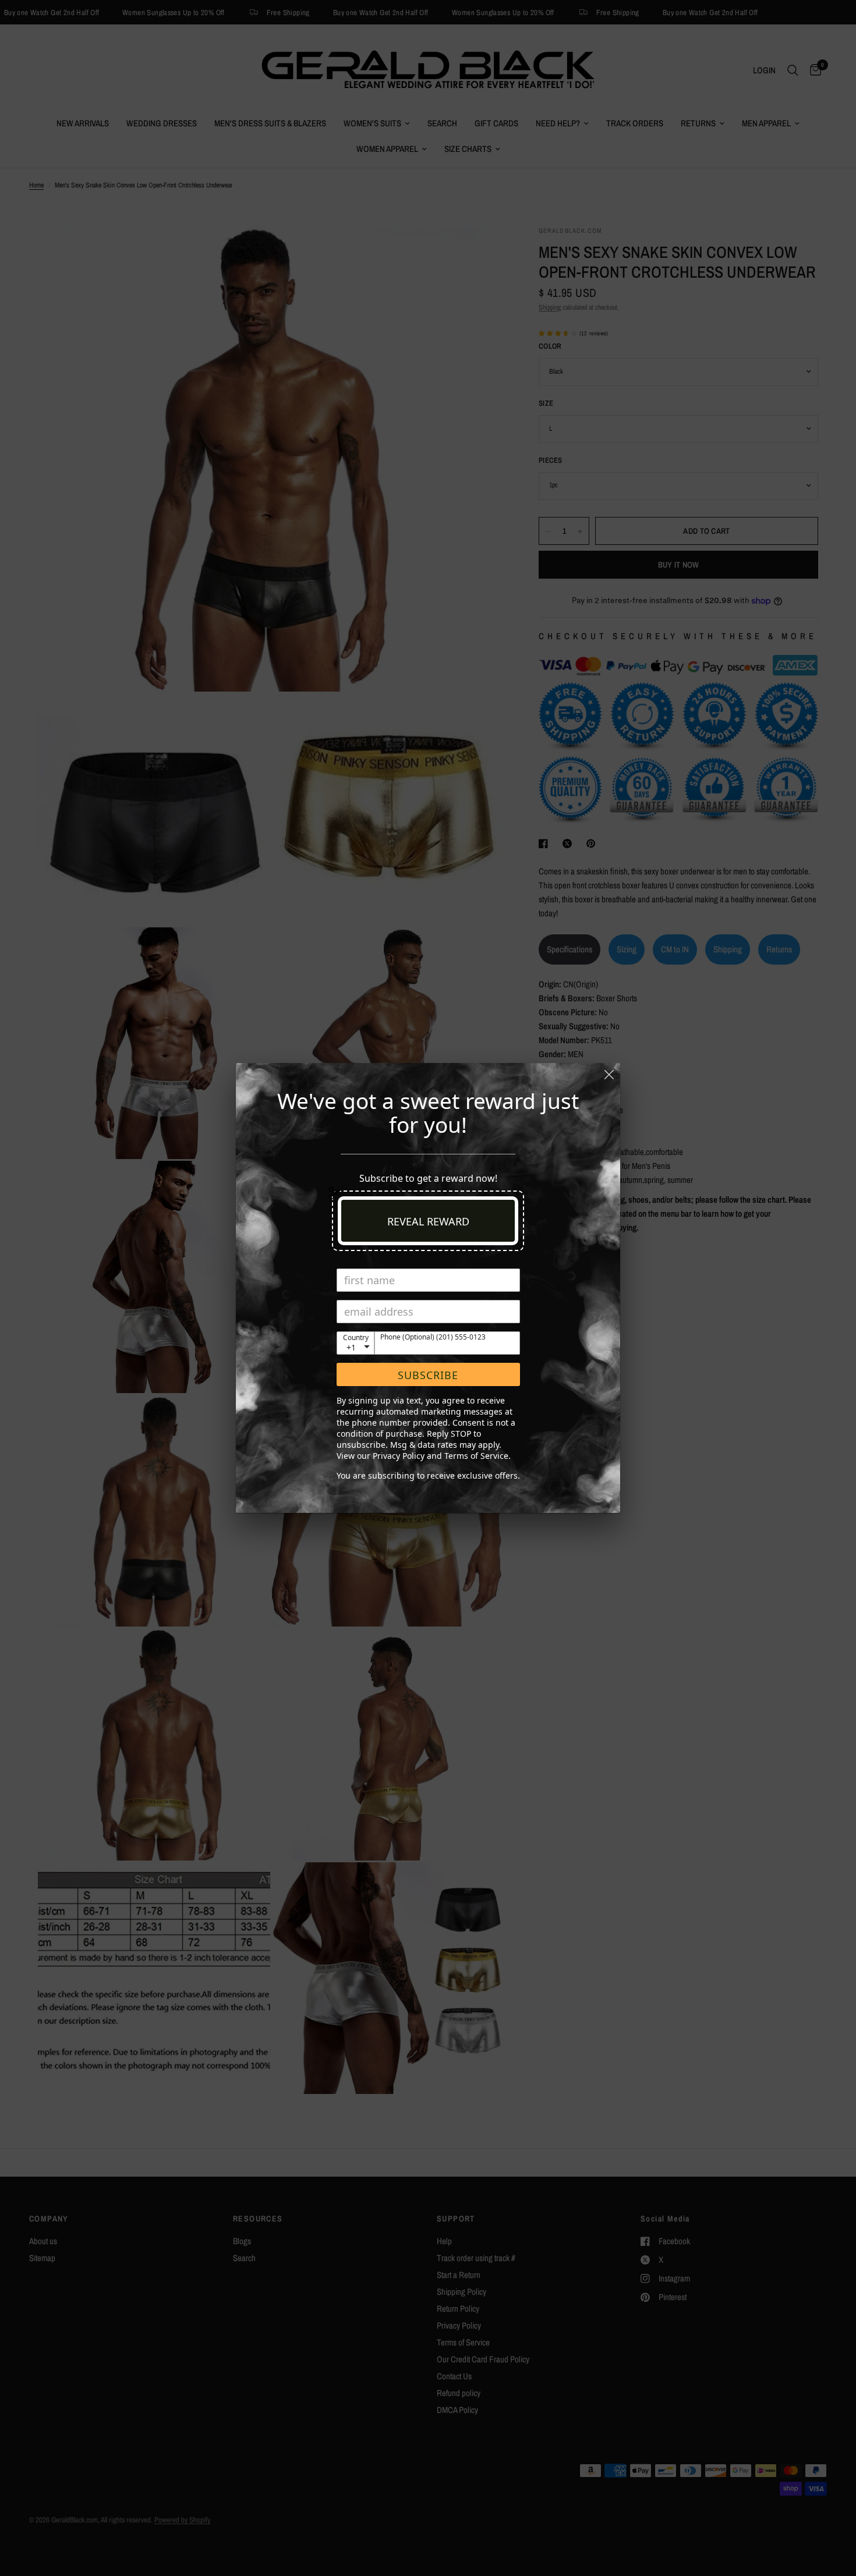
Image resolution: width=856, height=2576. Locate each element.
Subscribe (428, 1375)
